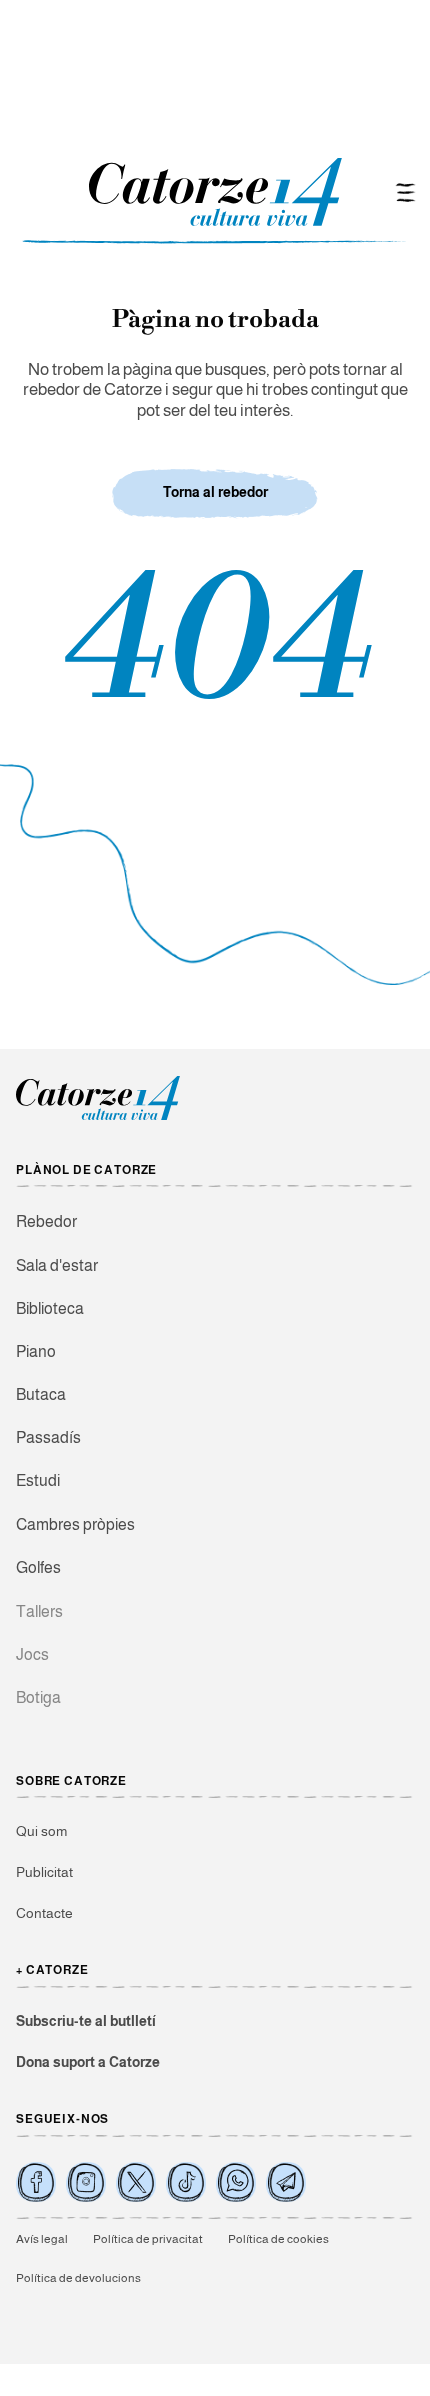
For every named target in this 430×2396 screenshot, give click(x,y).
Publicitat (44, 1872)
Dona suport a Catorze (88, 2062)
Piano (36, 1351)
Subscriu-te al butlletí (86, 2021)
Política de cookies (278, 2239)
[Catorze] (98, 1117)
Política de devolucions (78, 2278)
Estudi (38, 1480)
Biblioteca (50, 1308)
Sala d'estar (57, 1265)
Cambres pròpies (75, 1524)
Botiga (38, 1697)
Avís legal (42, 2239)
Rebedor (46, 1221)
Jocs (32, 1654)
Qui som (41, 1831)
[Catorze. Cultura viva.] (36, 2182)
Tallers (39, 1611)
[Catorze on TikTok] (186, 2182)
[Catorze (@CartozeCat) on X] (136, 2182)
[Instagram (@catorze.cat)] (86, 2182)
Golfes (38, 1567)
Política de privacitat (148, 2239)
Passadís (48, 1437)
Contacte (44, 1913)
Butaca (41, 1394)
